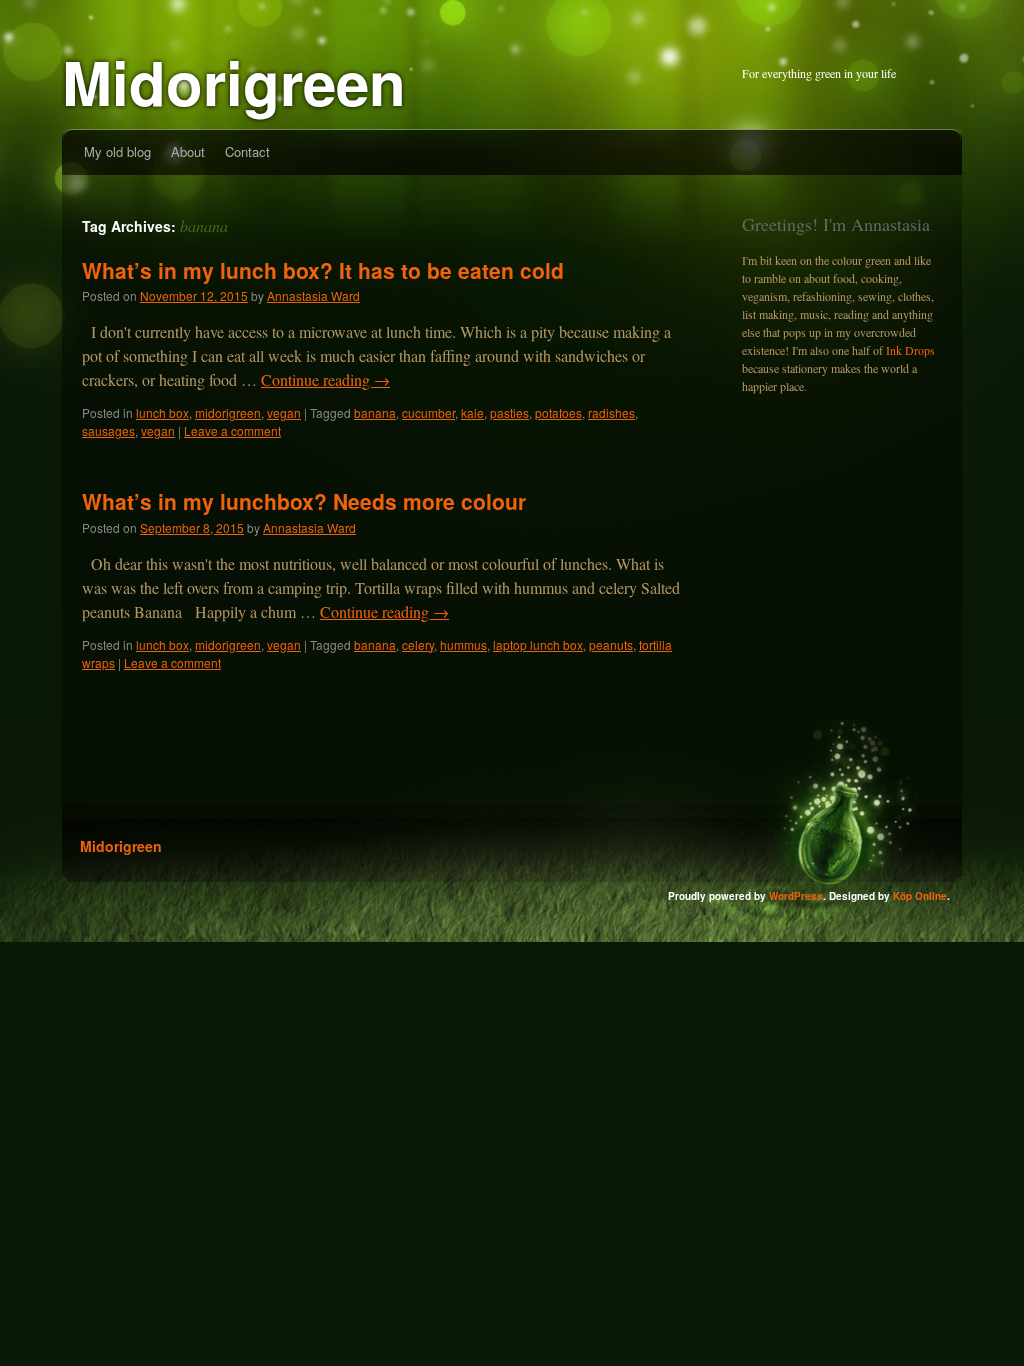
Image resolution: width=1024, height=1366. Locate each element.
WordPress (796, 896)
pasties (509, 412)
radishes (611, 412)
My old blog (117, 151)
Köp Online (920, 896)
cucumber (428, 412)
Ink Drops (910, 350)
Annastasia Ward (313, 295)
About (188, 151)
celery (418, 644)
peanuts (611, 644)
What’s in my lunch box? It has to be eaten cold (323, 270)
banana (375, 412)
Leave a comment (232, 430)
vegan (284, 412)
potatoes (558, 412)
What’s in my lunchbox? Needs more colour (304, 501)
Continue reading (325, 379)
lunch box (162, 412)
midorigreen (228, 412)
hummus (463, 644)
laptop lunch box (538, 644)
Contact (247, 151)
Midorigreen (234, 81)
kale (472, 412)
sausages (108, 430)
